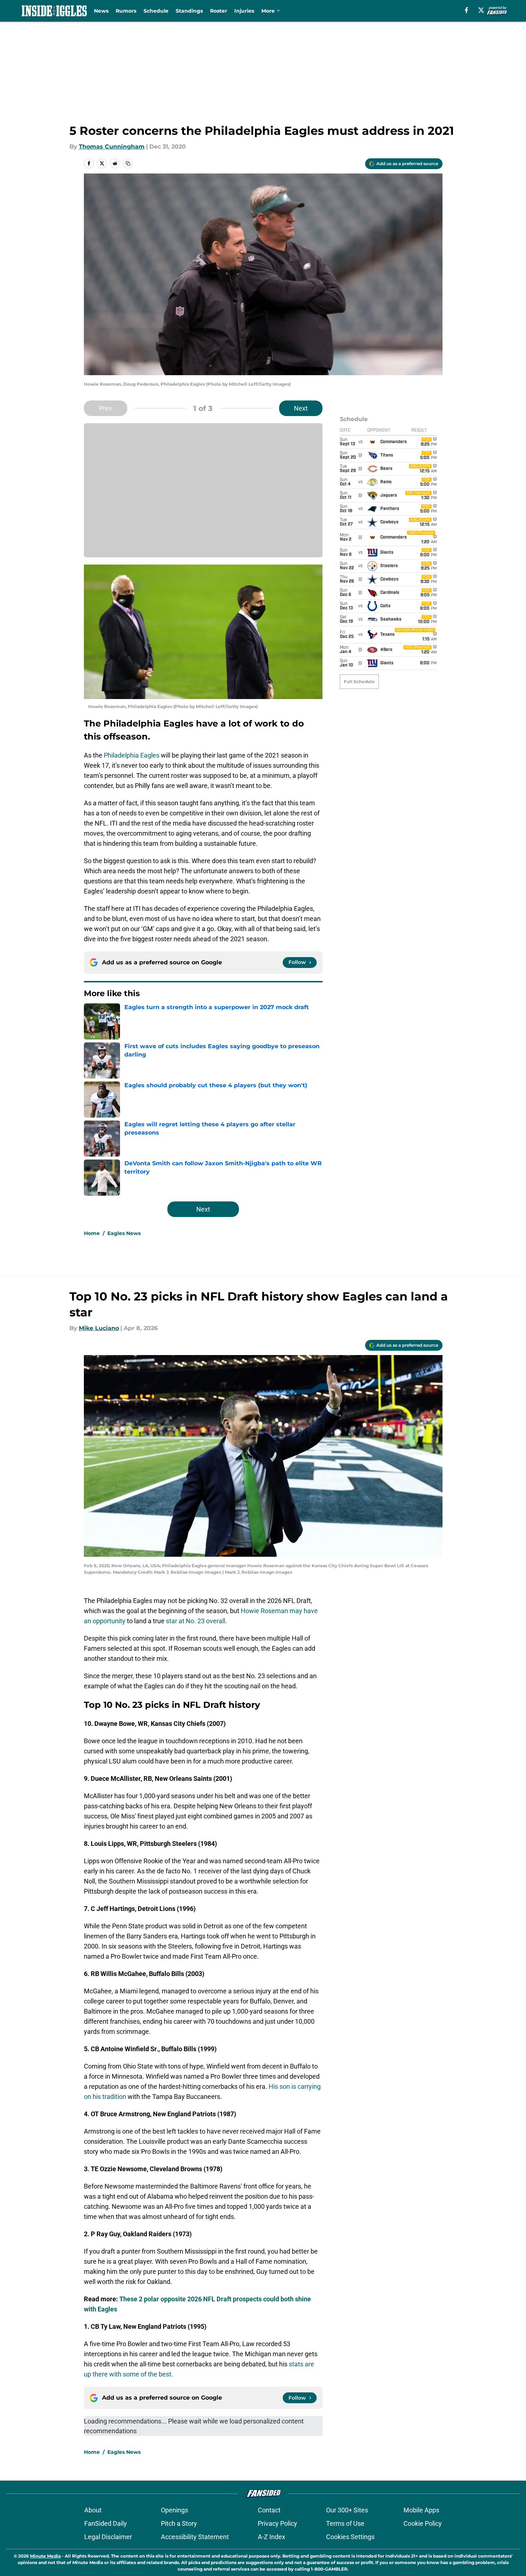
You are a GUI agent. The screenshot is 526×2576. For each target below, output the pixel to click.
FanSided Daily (106, 2523)
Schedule (156, 11)
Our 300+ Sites (347, 2510)
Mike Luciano (99, 1328)
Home (92, 1233)
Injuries (244, 11)
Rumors (126, 11)
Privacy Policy (277, 2523)
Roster (219, 11)
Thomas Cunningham (112, 147)
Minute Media (45, 2556)
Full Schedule (359, 681)
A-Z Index (271, 2537)
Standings (189, 11)
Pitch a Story (179, 2523)
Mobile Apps (421, 2510)
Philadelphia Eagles (132, 755)
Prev (106, 408)
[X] (481, 10)
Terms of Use (345, 2523)
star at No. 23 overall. (196, 1621)
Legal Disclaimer (108, 2537)
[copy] (128, 163)
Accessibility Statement (195, 2537)
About (93, 2510)
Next (301, 408)
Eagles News (124, 1233)
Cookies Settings (350, 2537)
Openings (174, 2510)
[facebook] (467, 10)
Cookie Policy (423, 2523)
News (101, 11)
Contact (269, 2510)
